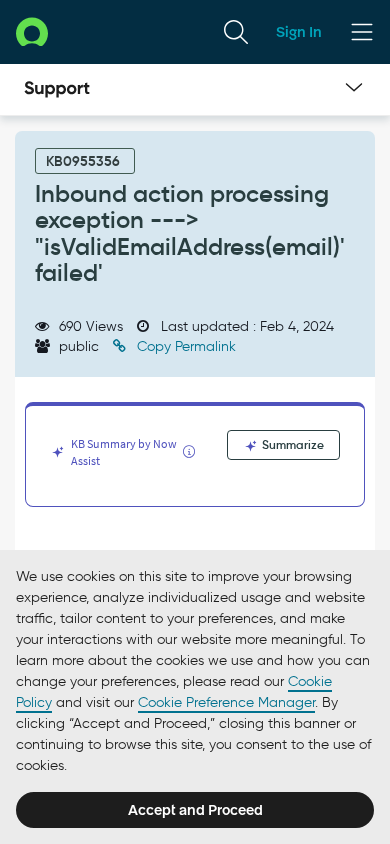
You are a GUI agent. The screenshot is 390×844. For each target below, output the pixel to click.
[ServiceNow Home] (32, 31)
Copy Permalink (184, 346)
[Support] (57, 90)
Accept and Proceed (195, 810)
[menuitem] (236, 32)
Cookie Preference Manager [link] (226, 702)
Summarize (291, 444)
